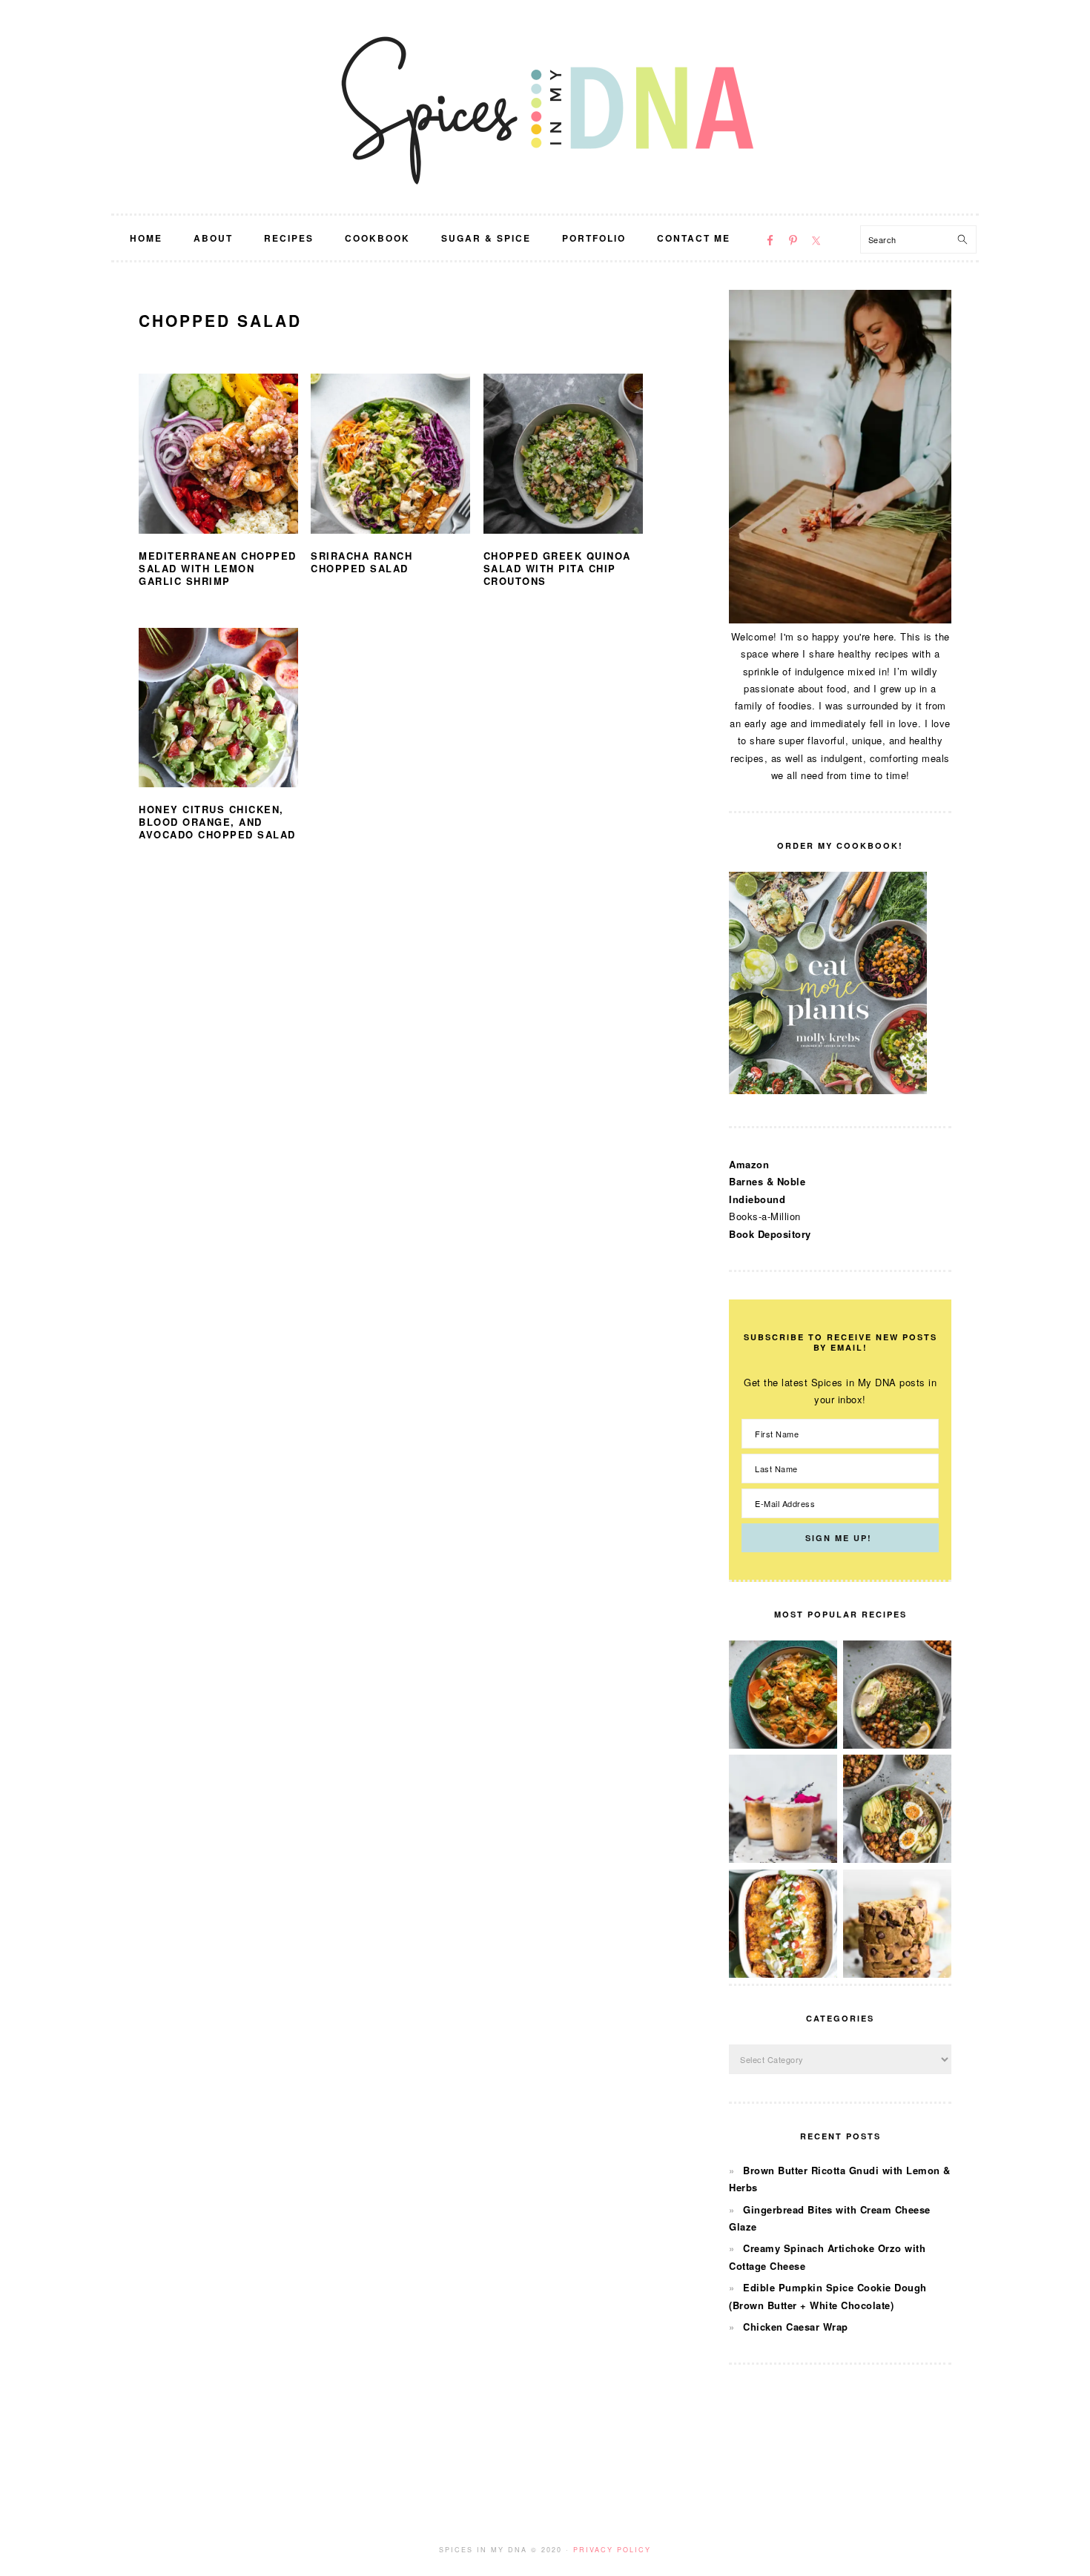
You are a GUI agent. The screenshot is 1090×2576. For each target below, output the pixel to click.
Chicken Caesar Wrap (796, 2327)
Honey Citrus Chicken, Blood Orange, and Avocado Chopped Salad (217, 822)
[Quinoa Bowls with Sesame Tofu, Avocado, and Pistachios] (897, 1859)
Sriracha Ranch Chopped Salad (361, 562)
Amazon (749, 1164)
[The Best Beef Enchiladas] (783, 1974)
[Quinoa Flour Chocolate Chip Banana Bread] (897, 1974)
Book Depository (770, 1234)
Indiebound (757, 1199)
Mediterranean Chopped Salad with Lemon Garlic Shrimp (218, 568)
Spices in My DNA (545, 107)
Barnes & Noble (767, 1181)
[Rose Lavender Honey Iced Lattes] (783, 1859)
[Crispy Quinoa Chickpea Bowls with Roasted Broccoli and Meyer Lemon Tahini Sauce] (897, 1745)
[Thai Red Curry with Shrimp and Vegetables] (783, 1745)
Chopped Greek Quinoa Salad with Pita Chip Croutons (557, 568)
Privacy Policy (612, 2550)
